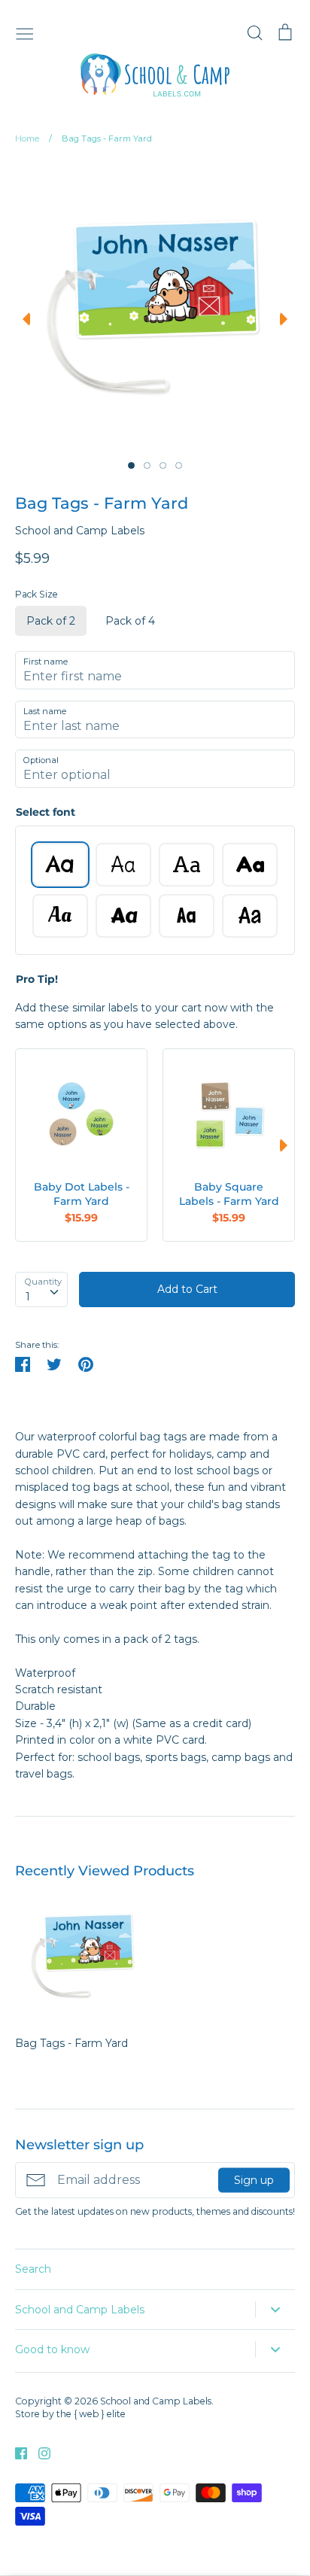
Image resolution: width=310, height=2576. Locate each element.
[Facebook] (15, 2452)
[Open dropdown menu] (275, 2310)
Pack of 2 (51, 621)
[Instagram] (39, 2452)
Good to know (52, 2349)
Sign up (254, 2180)
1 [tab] (131, 465)
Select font (46, 812)
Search (33, 2269)
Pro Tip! (37, 979)
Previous (23, 319)
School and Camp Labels (80, 531)
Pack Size (36, 594)
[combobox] (41, 1289)
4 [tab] (179, 465)
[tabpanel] (153, 306)
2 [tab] (147, 465)
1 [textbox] (28, 1297)
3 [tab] (163, 465)
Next (287, 319)
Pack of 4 (130, 621)
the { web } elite (91, 2414)
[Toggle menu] (25, 32)
